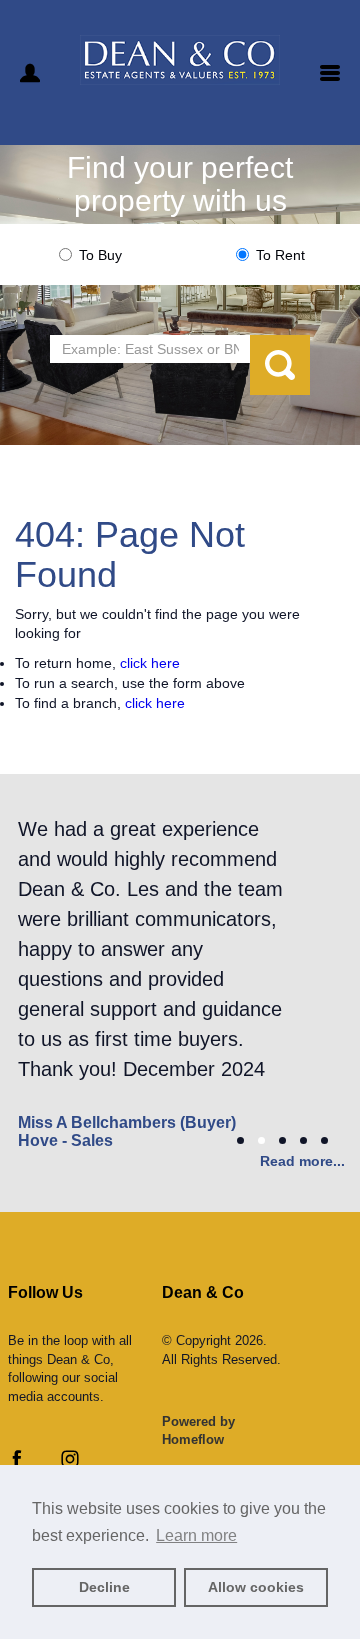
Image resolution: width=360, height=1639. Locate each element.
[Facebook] (17, 1463)
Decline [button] (104, 1587)
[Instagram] (70, 1463)
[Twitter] (43, 1463)
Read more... (302, 1161)
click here (150, 663)
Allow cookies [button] (256, 1587)
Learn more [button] (196, 1535)
